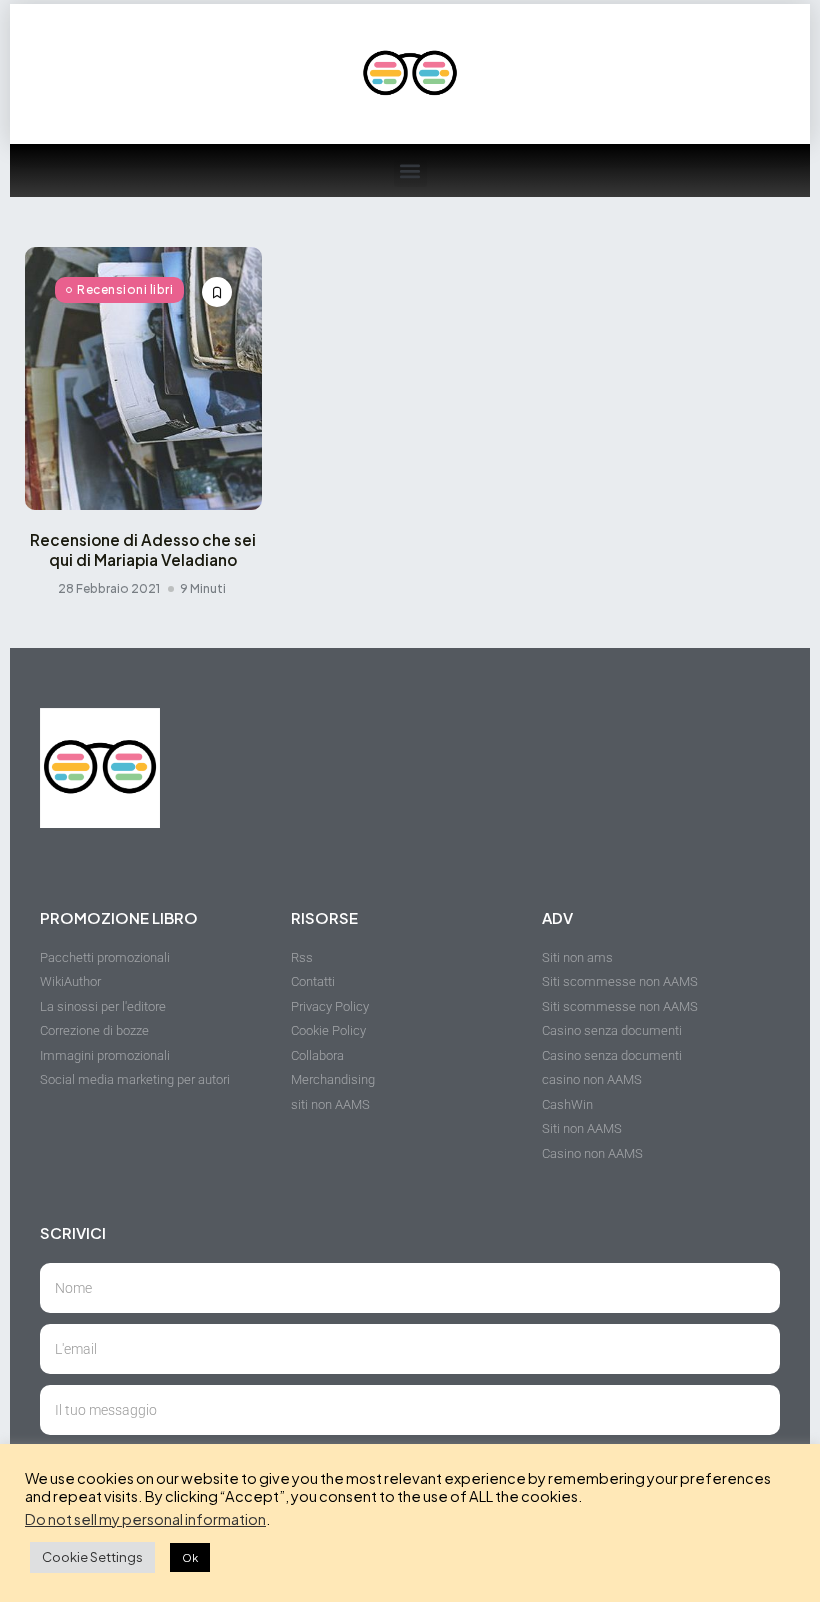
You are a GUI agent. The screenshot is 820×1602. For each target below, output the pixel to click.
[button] (410, 170)
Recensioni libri (125, 289)
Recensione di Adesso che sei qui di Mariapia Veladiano (143, 549)
